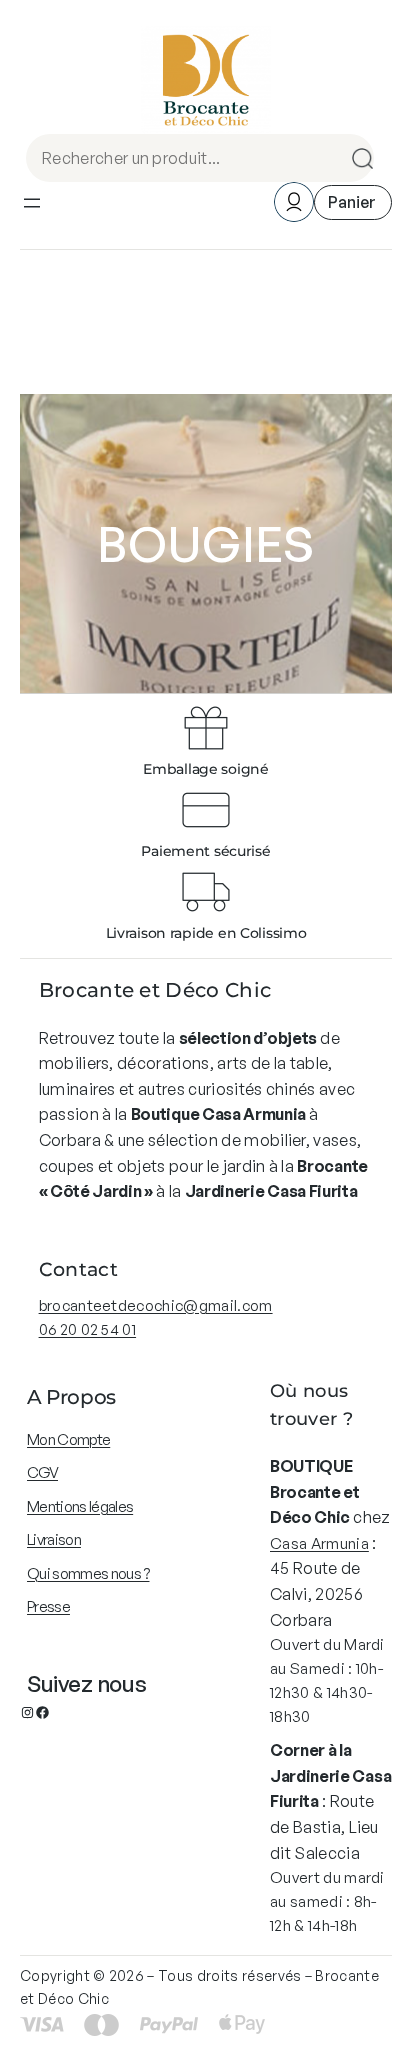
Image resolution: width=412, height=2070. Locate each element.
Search (356, 158)
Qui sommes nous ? (88, 1573)
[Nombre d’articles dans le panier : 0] (353, 202)
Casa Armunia (319, 1543)
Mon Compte (68, 1439)
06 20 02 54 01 (87, 1329)
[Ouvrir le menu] (32, 203)
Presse (48, 1606)
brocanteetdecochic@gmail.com (156, 1305)
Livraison (54, 1539)
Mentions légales (80, 1506)
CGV (42, 1472)
